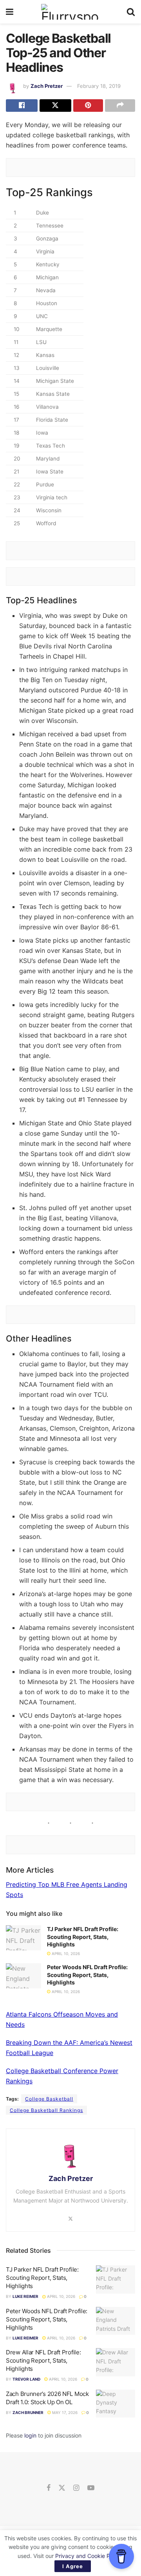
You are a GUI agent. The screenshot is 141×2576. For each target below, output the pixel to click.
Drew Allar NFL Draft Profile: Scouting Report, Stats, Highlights (43, 2360)
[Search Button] (131, 12)
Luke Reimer (25, 2296)
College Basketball (49, 2099)
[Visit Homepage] (70, 12)
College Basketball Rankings (46, 2110)
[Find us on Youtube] (91, 2488)
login (30, 2435)
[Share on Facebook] (22, 106)
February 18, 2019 (99, 86)
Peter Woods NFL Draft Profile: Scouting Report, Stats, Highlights (87, 1975)
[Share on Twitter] (55, 106)
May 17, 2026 (64, 2412)
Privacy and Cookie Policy (89, 2556)
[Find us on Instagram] (76, 2488)
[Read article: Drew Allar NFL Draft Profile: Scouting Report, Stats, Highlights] (116, 2362)
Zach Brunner (28, 2412)
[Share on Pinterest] (88, 106)
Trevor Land (26, 2379)
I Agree (73, 2566)
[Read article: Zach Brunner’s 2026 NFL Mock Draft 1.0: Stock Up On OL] (116, 2404)
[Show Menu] (10, 12)
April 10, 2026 (65, 1953)
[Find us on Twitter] (62, 2488)
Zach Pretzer (47, 86)
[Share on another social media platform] (120, 106)
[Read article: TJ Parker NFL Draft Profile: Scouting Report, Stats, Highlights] (23, 1938)
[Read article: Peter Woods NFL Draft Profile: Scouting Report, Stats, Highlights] (23, 1976)
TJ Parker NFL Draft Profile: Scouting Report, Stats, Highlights (83, 1937)
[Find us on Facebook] (49, 2488)
